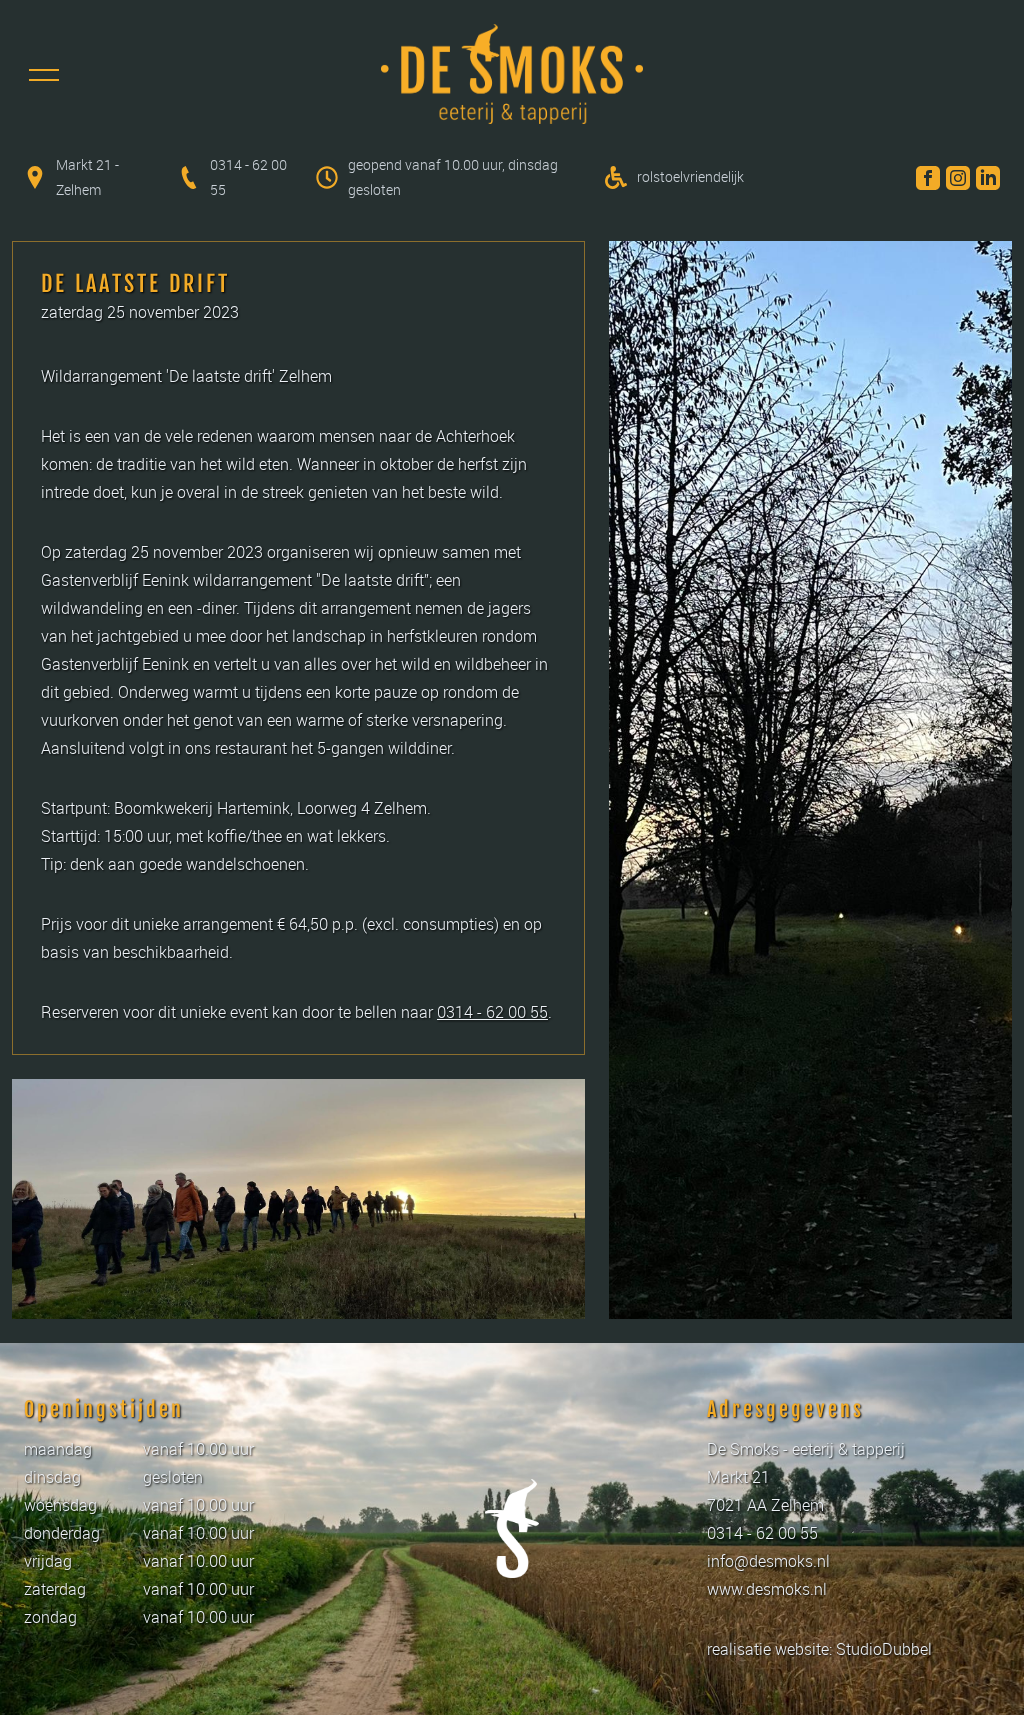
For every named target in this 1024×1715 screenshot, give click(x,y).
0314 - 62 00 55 (492, 1012)
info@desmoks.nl (768, 1561)
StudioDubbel (884, 1649)
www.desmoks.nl (767, 1589)
